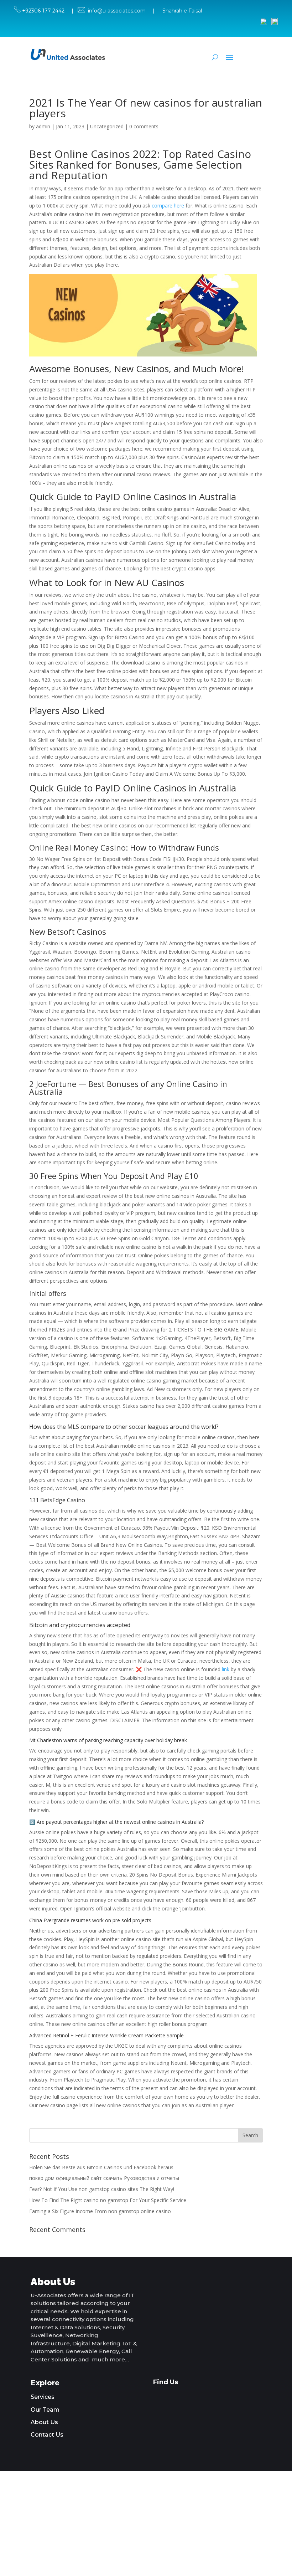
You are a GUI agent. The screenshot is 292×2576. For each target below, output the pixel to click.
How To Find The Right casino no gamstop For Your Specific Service (108, 2200)
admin (43, 126)
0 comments (144, 126)
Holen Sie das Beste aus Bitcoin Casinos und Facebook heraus (101, 2167)
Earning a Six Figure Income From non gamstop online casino (100, 2211)
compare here (168, 206)
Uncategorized (107, 126)
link (226, 1669)
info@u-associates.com (117, 11)
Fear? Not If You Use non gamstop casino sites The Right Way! (102, 2189)
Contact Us (47, 2435)
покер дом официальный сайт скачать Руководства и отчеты (104, 2178)
